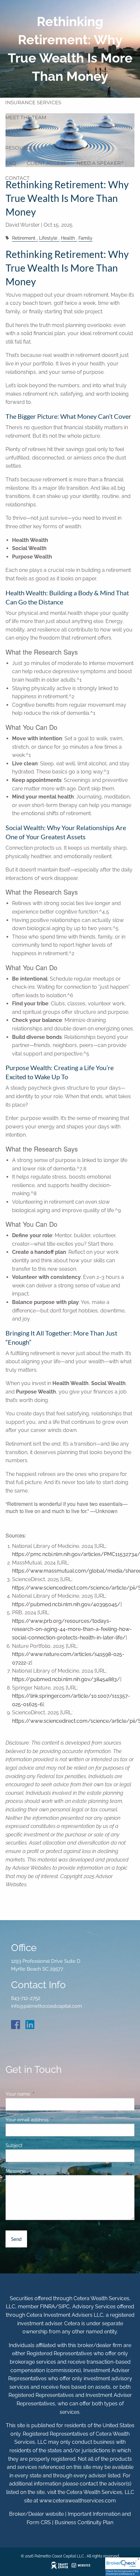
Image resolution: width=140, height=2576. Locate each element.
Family (85, 238)
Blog (13, 133)
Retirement (24, 238)
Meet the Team (26, 117)
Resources (21, 148)
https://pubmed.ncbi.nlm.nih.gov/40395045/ (66, 1604)
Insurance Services (33, 102)
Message (39, 2171)
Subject (38, 2145)
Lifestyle (48, 238)
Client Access (46, 163)
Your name (42, 2094)
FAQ (11, 163)
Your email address (51, 2120)
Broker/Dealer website (36, 2514)
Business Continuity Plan (84, 2522)
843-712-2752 (26, 1998)
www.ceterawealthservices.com (78, 2501)
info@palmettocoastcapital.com (47, 2006)
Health (68, 238)
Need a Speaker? (100, 163)
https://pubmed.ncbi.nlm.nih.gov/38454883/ (66, 1679)
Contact (17, 178)
